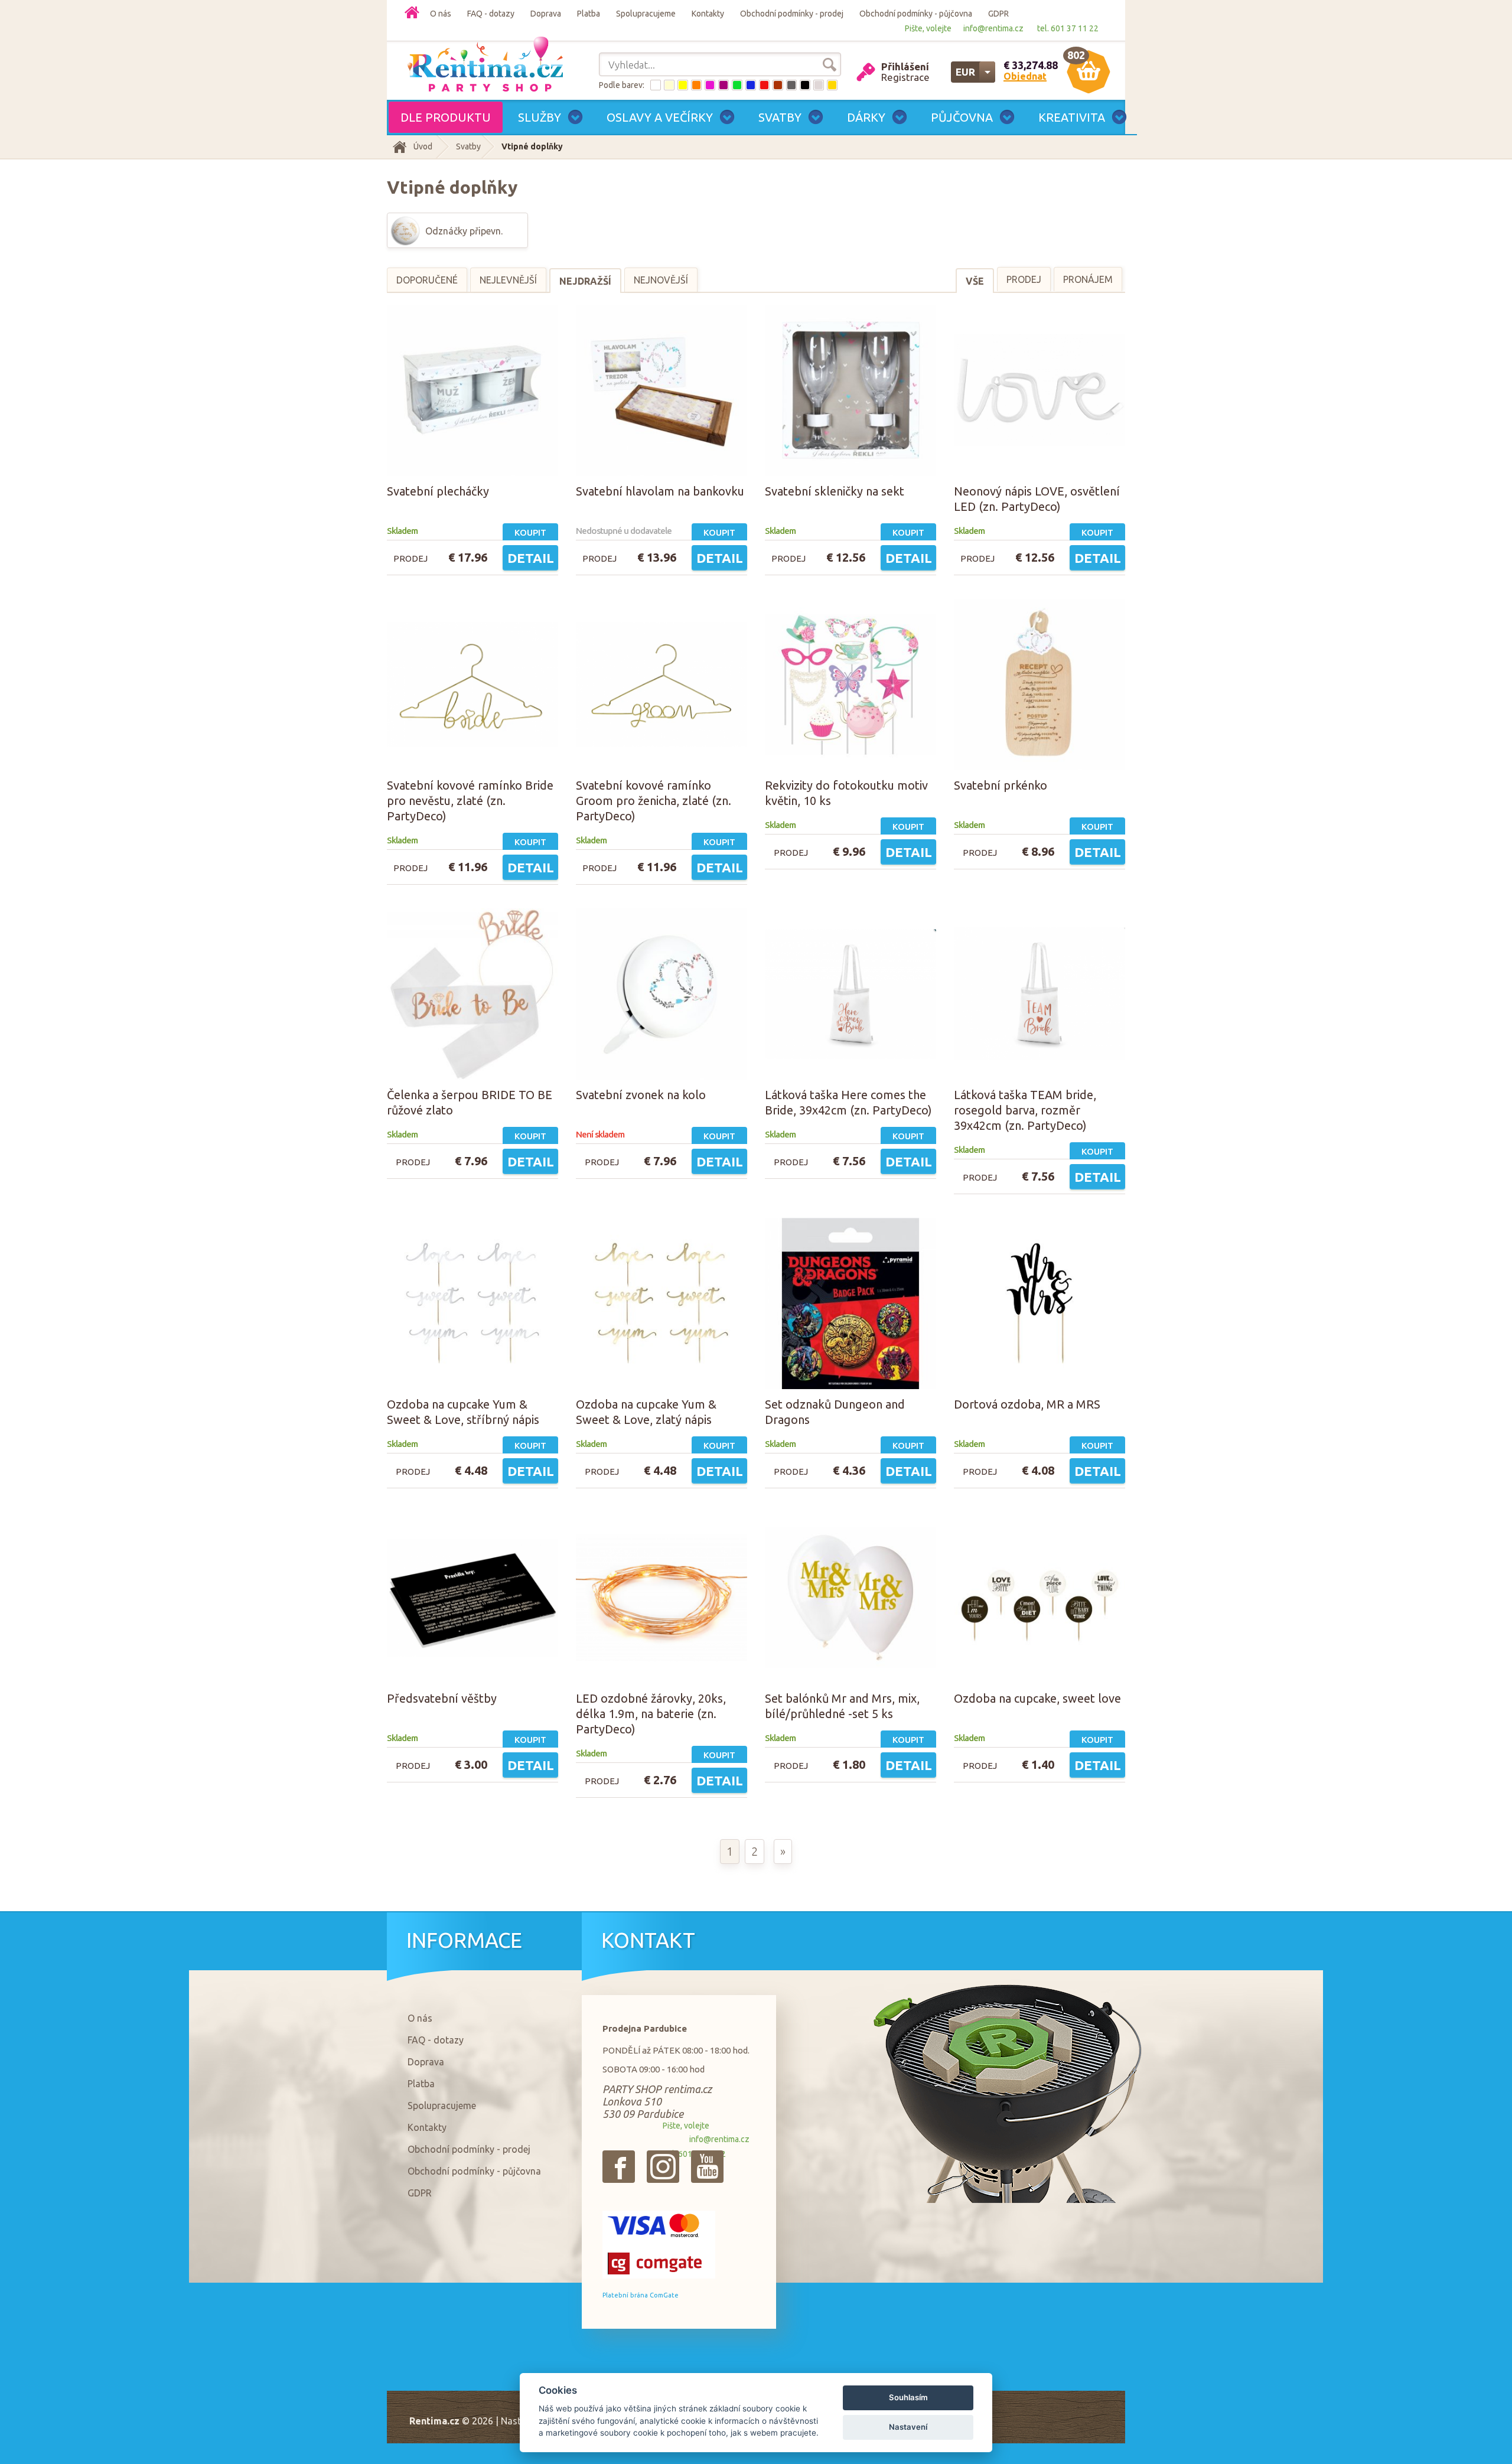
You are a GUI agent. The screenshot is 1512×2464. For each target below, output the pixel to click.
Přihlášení (905, 66)
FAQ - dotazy (491, 14)
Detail (531, 558)
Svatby (468, 146)
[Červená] (764, 85)
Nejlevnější (508, 280)
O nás (441, 14)
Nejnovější (661, 280)
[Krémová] (669, 85)
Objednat (1025, 76)
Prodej (1024, 279)
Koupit (530, 532)
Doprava (546, 14)
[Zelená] (737, 85)
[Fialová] (724, 85)
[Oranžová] (696, 85)
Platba (589, 14)
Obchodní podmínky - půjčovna (916, 14)
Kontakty (708, 14)
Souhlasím (908, 2397)
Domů (412, 12)
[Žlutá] (683, 85)
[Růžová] (710, 85)
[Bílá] (656, 85)
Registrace (905, 77)
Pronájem (1088, 279)
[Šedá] (791, 85)
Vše (975, 281)
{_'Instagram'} (663, 2167)
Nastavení (908, 2427)
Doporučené (427, 280)
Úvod (423, 146)
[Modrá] (751, 85)
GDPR (998, 14)
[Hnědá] (778, 85)
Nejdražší (585, 281)
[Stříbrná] (819, 85)
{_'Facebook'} (619, 2167)
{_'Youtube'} (707, 2167)
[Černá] (805, 85)
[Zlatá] (832, 85)
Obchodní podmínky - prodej (792, 14)
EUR (965, 72)
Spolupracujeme (646, 14)
